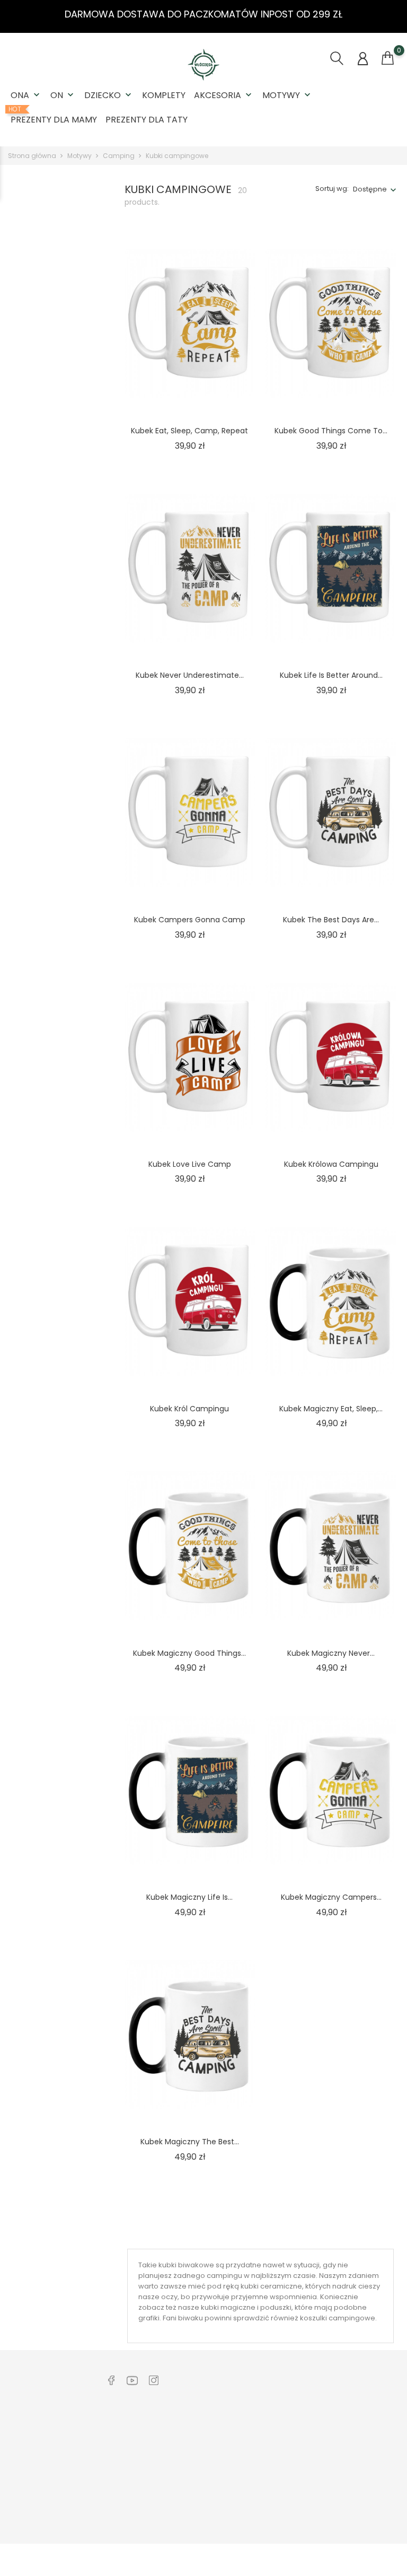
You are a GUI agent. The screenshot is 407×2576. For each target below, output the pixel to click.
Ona (26, 95)
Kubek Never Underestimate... (190, 675)
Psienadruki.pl (290, 2519)
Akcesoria (224, 95)
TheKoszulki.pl (290, 2437)
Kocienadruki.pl (293, 2503)
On (63, 95)
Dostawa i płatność (137, 2462)
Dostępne (370, 189)
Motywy (287, 95)
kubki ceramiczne (271, 2286)
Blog (112, 2495)
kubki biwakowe (186, 2265)
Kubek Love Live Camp (190, 1164)
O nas (196, 2429)
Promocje (202, 2506)
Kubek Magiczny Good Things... (189, 1653)
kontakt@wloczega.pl (55, 2463)
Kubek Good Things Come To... (331, 431)
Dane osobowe (371, 2429)
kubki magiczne (228, 2307)
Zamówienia (366, 2445)
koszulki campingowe (338, 2318)
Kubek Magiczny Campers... (331, 1897)
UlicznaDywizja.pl (295, 2453)
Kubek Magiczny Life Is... (189, 1897)
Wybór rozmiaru (132, 2478)
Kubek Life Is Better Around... (331, 675)
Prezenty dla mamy (54, 116)
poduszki (276, 2307)
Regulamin (204, 2445)
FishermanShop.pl (297, 2486)
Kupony (357, 2528)
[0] (388, 58)
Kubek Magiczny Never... (331, 1653)
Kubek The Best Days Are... (331, 920)
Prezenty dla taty (147, 120)
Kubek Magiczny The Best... (190, 2142)
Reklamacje (125, 2445)
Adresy (357, 2512)
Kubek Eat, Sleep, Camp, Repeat (189, 431)
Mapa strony (207, 2522)
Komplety (164, 95)
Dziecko (109, 95)
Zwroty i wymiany (134, 2429)
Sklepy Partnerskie (217, 2489)
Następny (362, 2229)
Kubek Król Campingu (189, 1409)
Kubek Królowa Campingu (331, 1164)
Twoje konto (372, 2407)
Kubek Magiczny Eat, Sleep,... (331, 1409)
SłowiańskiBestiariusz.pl (307, 2470)
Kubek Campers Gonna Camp (190, 920)
